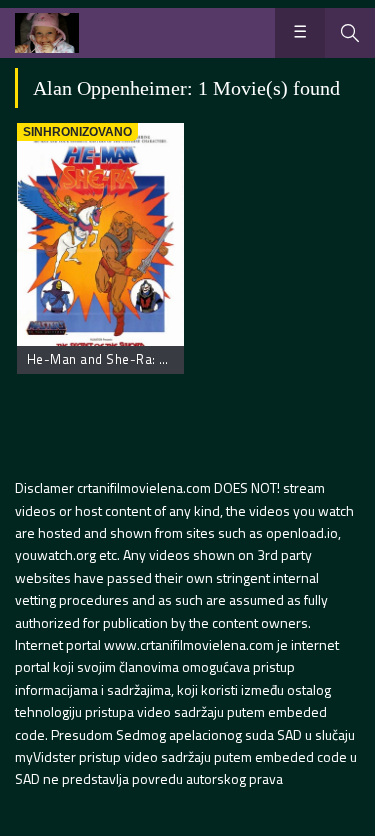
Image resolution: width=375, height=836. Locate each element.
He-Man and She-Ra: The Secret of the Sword (168, 359)
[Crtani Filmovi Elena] (47, 33)
